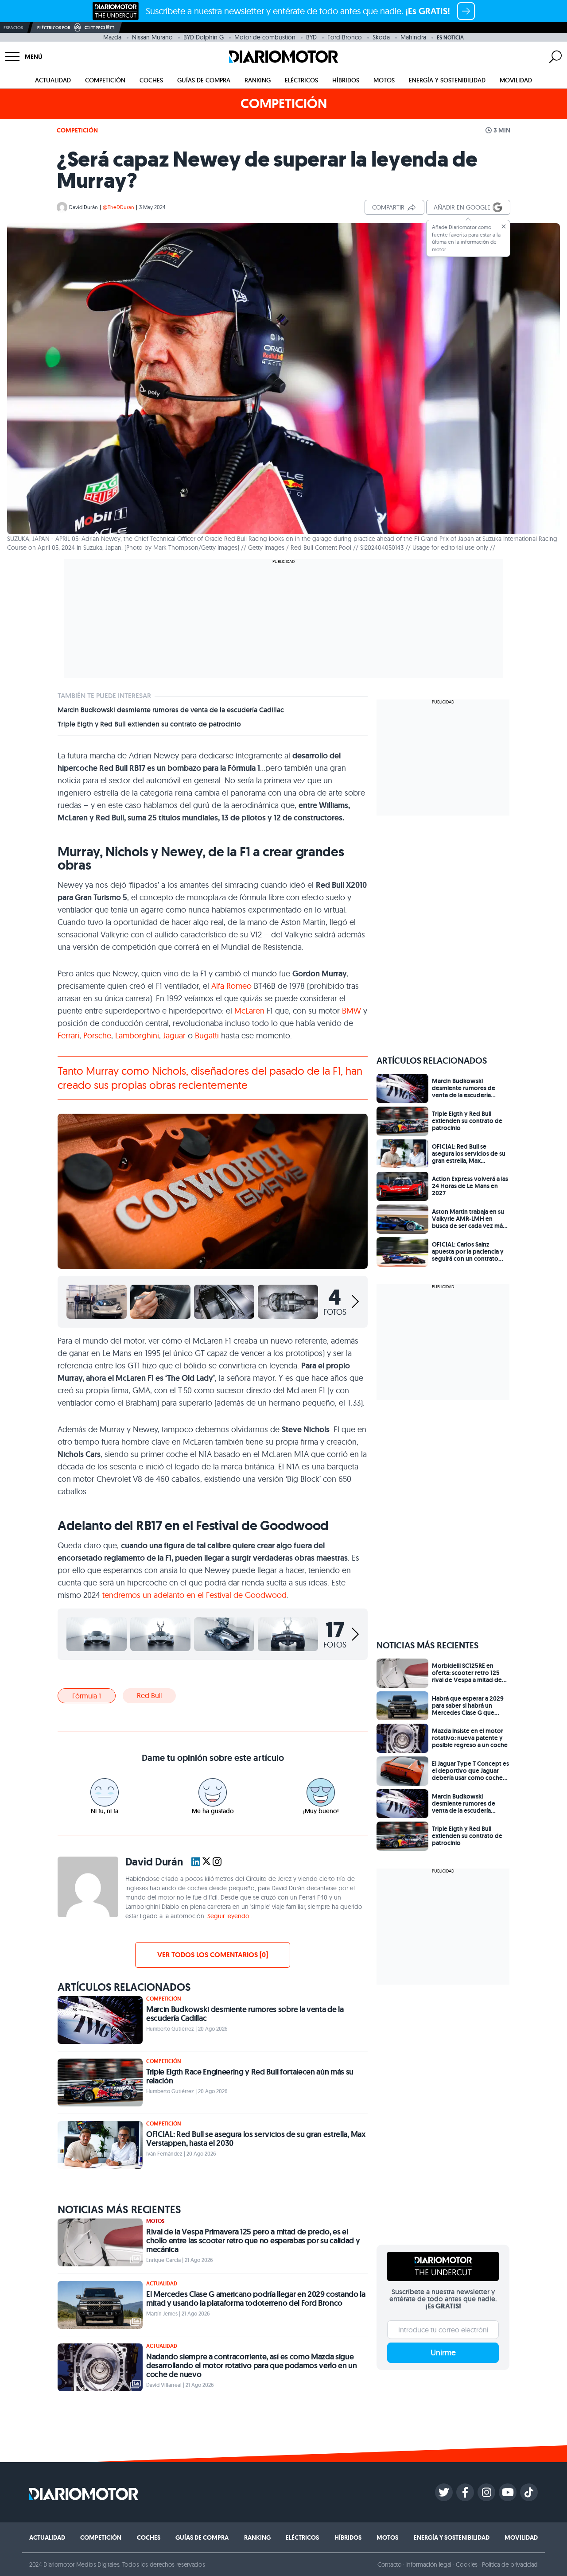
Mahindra (413, 37)
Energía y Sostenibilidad (447, 80)
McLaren (250, 1011)
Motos (384, 80)
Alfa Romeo (231, 986)
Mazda (112, 37)
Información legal (429, 2564)
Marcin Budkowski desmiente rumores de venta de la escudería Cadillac (171, 710)
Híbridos (346, 80)
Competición (105, 80)
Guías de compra (204, 80)
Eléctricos (301, 80)
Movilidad (516, 80)
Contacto (389, 2564)
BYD (311, 37)
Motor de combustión (265, 37)
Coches (151, 80)
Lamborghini (137, 1035)
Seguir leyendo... (230, 1916)
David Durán (83, 207)
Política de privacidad (510, 2564)
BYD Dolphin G (204, 37)
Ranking (258, 80)
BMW (353, 1011)
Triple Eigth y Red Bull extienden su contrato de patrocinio (149, 724)
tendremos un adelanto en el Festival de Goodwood (194, 1595)
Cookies (467, 2564)
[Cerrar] (504, 226)
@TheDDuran (118, 207)
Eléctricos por (54, 28)
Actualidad (53, 80)
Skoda (381, 37)
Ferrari (68, 1035)
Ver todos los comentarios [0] (213, 1955)
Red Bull (149, 1695)
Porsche (97, 1035)
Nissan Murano (152, 37)
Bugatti (208, 1035)
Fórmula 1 (87, 1696)
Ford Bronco (345, 37)
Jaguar (175, 1035)
